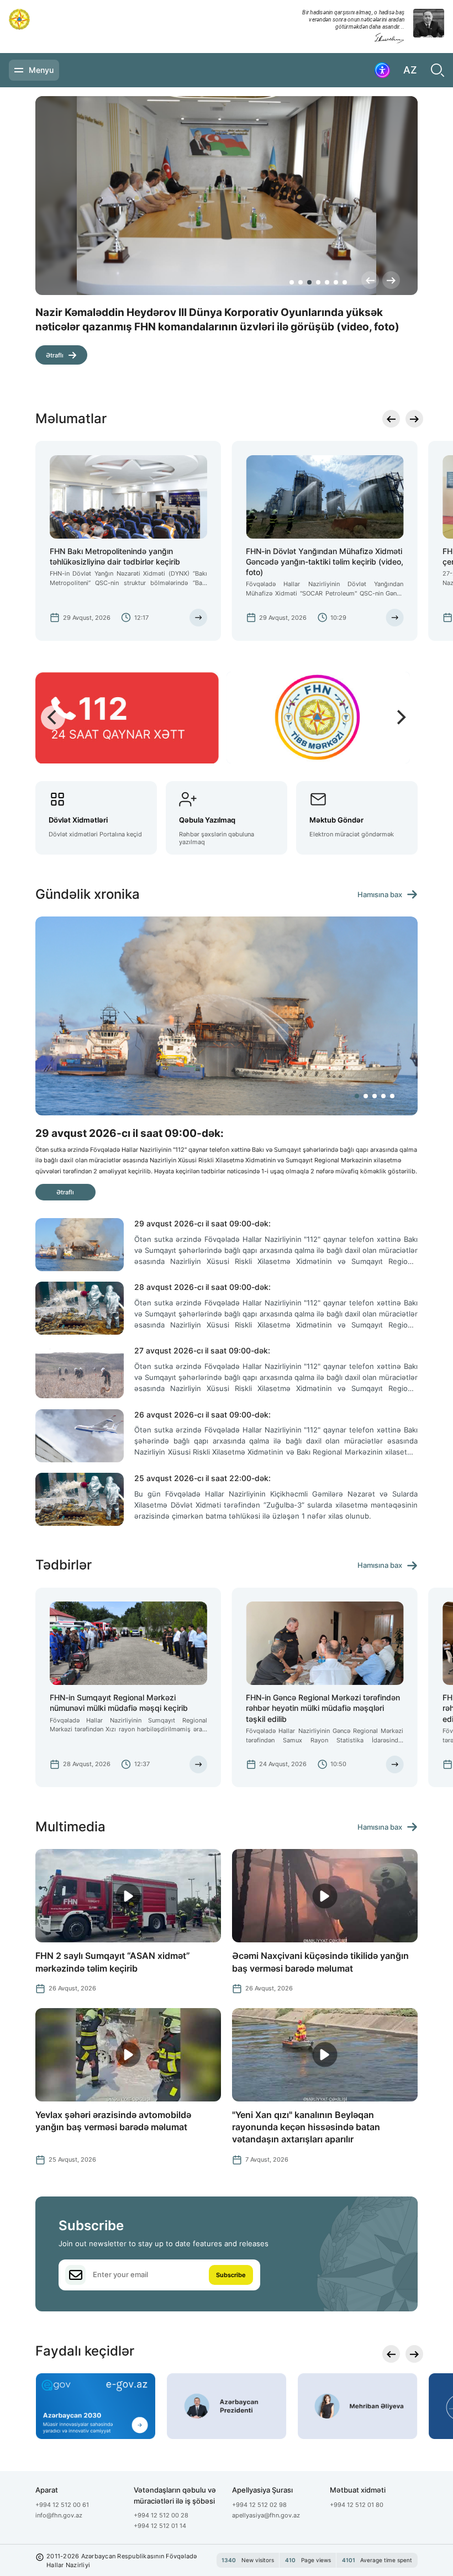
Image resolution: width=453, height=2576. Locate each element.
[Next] (391, 280)
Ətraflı (55, 355)
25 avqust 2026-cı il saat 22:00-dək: (202, 1478)
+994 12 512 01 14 (160, 2526)
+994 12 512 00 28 (161, 2515)
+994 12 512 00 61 (62, 2505)
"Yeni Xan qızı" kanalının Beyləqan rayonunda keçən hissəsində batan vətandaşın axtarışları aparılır (306, 2127)
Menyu (41, 70)
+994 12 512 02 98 (259, 2505)
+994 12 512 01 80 (357, 2505)
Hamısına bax (380, 895)
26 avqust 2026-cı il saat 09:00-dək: (202, 1415)
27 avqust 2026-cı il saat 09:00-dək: (202, 1350)
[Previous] (370, 280)
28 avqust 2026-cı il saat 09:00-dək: (202, 1287)
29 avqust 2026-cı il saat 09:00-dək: (202, 1223)
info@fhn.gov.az (59, 2515)
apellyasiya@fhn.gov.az (266, 2515)
